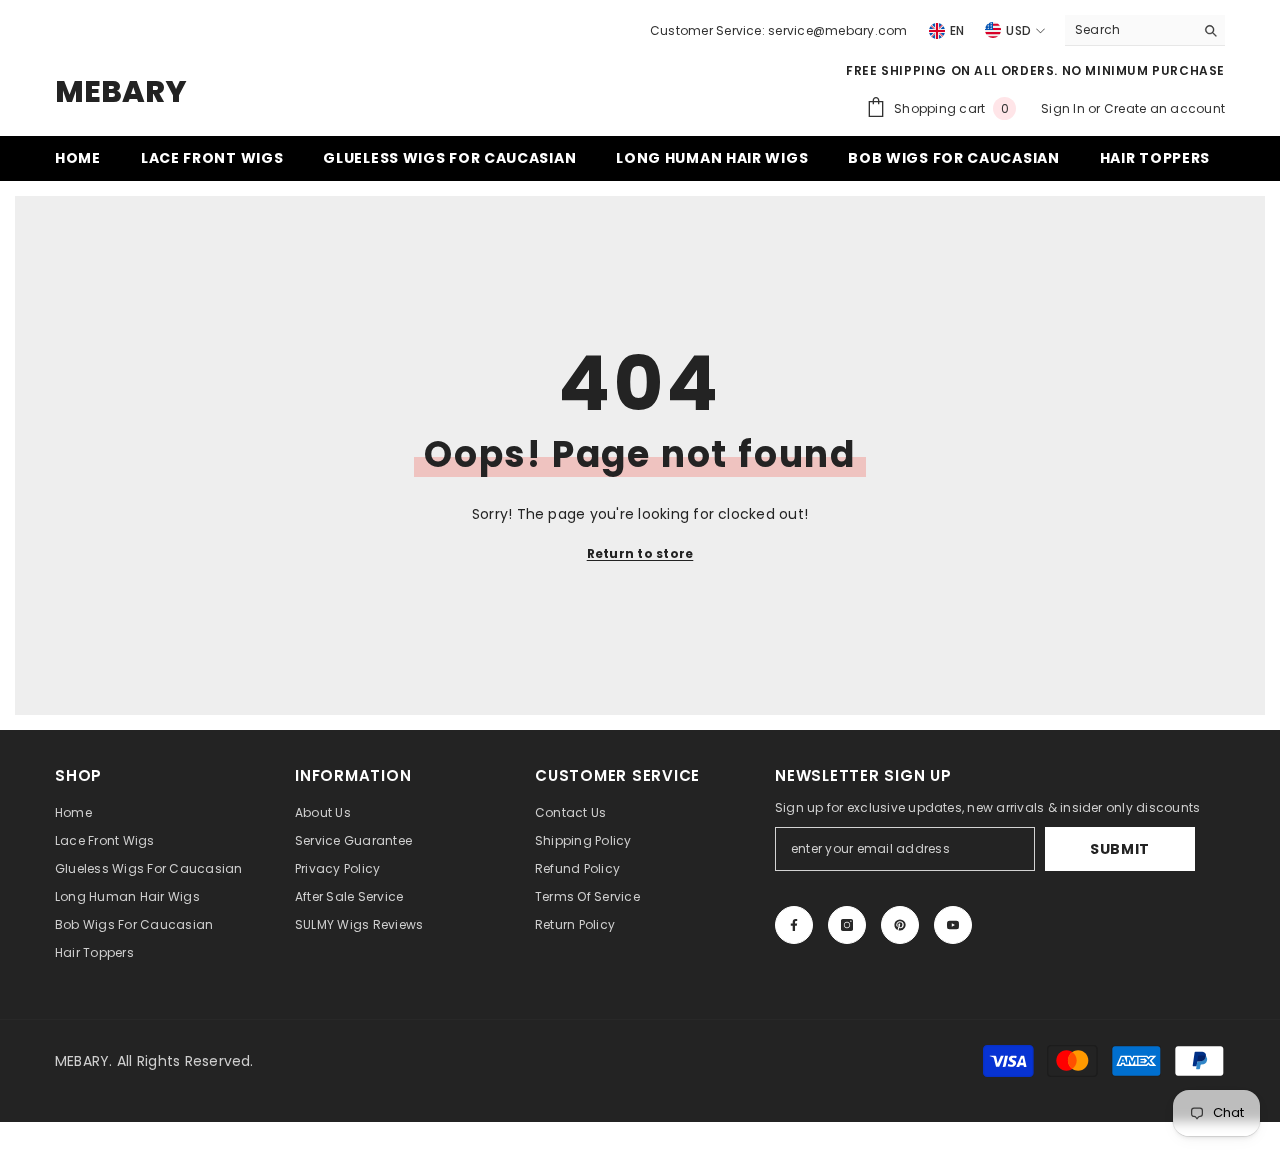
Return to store (640, 553)
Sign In (1064, 108)
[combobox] (1129, 30)
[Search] (1145, 30)
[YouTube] (953, 925)
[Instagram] (847, 925)
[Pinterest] (900, 925)
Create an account (1164, 108)
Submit (1120, 849)
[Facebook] (794, 925)
